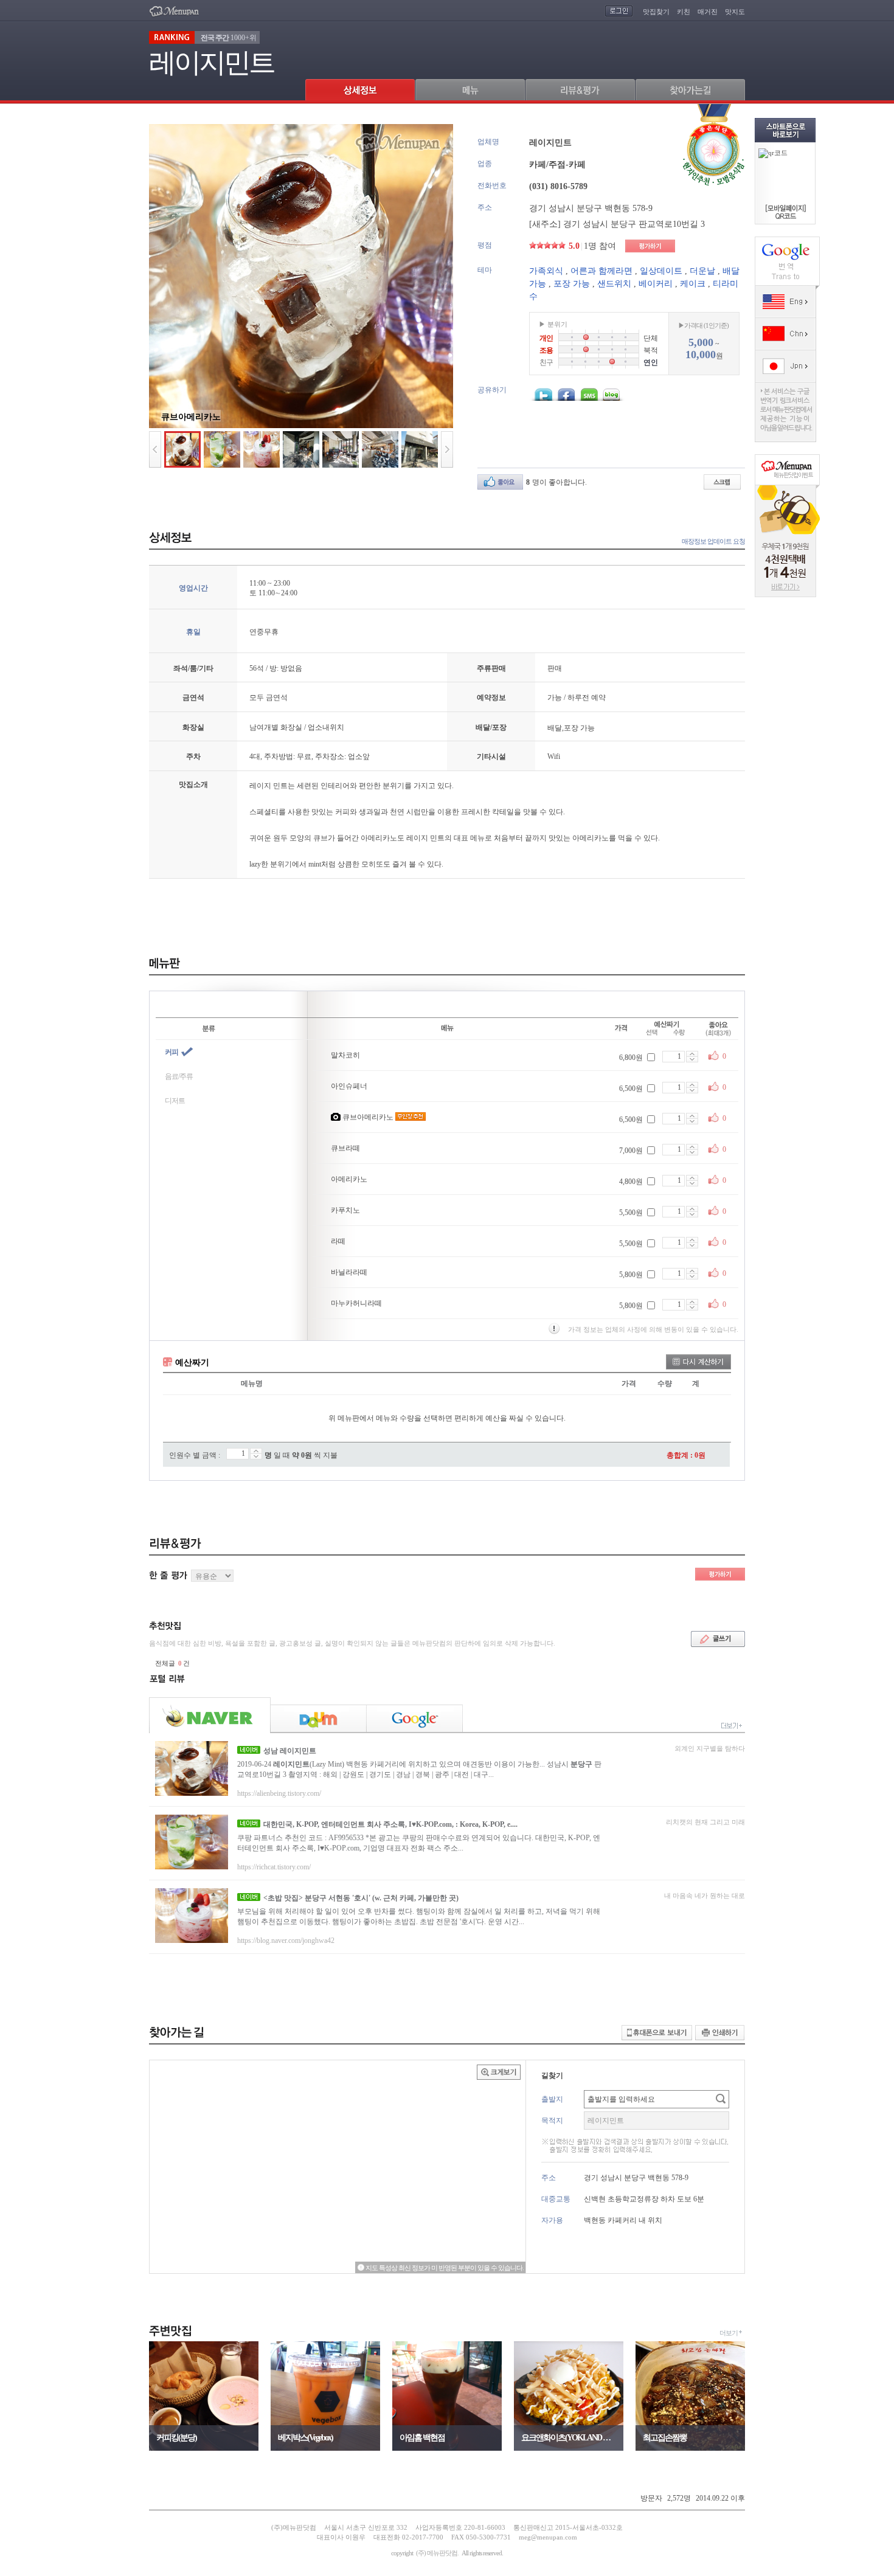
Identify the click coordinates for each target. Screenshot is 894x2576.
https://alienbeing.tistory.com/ (279, 1793)
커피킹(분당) (176, 2438)
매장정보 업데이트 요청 (713, 541)
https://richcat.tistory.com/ (274, 1867)
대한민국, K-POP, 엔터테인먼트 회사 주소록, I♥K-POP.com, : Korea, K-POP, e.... (390, 1824)
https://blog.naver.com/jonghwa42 (286, 1941)
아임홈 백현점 (422, 2438)
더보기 (729, 2333)
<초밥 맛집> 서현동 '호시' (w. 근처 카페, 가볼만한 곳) (361, 1898)
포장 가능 (572, 284)
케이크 (693, 284)
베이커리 (656, 284)
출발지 (552, 2099)
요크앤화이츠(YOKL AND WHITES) (569, 2438)
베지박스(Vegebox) (305, 2438)
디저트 (175, 1101)
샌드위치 (614, 284)
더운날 (702, 271)
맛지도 (735, 12)
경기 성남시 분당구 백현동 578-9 (591, 208)
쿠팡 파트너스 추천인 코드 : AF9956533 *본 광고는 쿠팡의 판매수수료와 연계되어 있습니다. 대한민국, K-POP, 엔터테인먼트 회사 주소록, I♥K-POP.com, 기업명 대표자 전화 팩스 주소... (419, 1843)
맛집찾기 (656, 12)
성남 (290, 1751)
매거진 (708, 12)
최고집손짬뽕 (665, 2438)
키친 (684, 12)
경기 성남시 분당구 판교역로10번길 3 (634, 224)
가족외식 (546, 271)
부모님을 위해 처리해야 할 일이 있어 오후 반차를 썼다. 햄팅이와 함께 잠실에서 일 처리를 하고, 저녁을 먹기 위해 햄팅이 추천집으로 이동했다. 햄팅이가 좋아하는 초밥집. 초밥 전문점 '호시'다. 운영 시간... (419, 1916)
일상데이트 (661, 271)
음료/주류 (179, 1076)
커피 (172, 1052)
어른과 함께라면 (601, 271)
